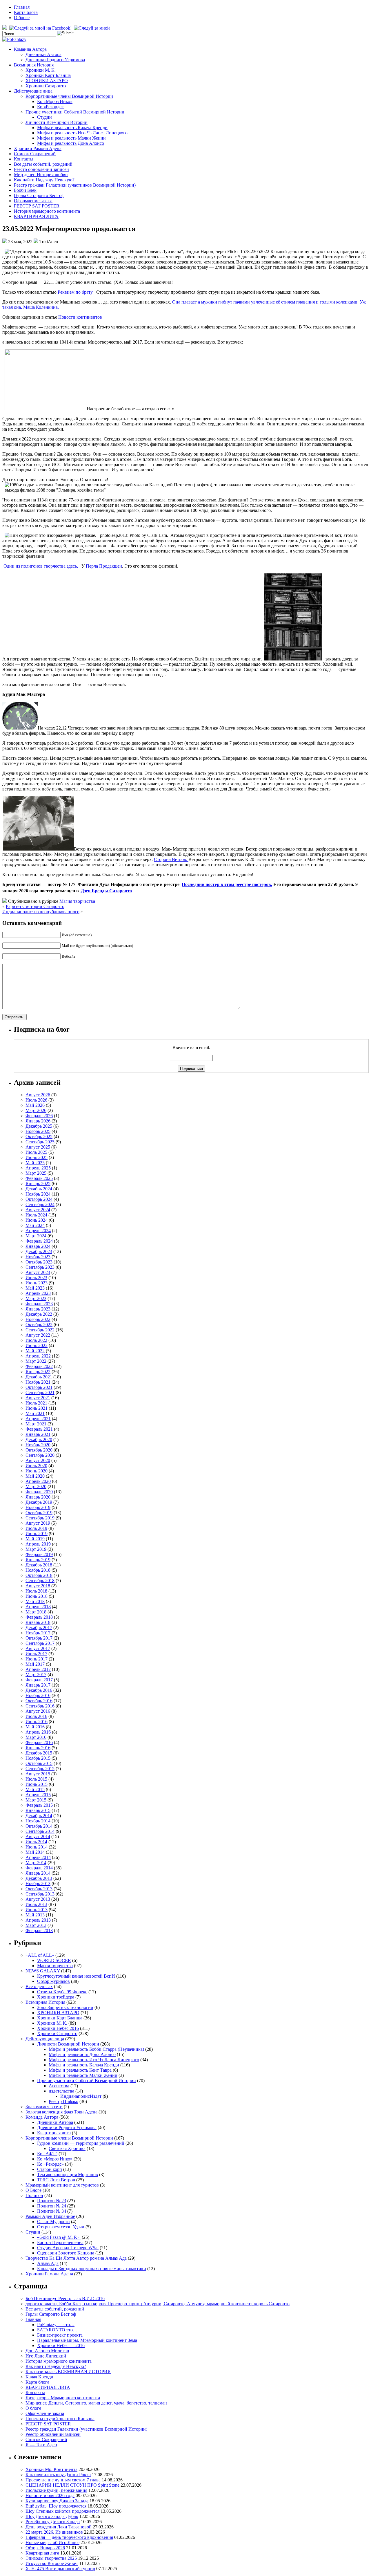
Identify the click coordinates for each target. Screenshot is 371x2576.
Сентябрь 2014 (40, 1831)
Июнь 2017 (37, 1659)
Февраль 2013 (39, 1930)
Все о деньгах (39, 1986)
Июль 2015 (36, 1779)
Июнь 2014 (37, 1847)
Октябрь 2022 (39, 1325)
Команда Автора (30, 49)
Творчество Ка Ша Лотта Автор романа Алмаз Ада (76, 2258)
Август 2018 (38, 1586)
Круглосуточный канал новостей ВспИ (76, 1976)
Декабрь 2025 (39, 1126)
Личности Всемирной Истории (57, 122)
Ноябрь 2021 (38, 1382)
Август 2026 (38, 1095)
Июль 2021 (36, 1403)
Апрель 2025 (38, 1168)
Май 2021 (35, 1413)
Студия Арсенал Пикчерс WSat (68, 2248)
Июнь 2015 (37, 1784)
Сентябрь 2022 (40, 1330)
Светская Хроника (67, 2148)
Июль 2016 (36, 1716)
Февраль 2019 (39, 1554)
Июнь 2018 (37, 1596)
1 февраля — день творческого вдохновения (69, 2537)
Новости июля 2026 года (50, 2495)
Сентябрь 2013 (40, 1894)
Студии (44, 117)
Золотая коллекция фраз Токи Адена (61, 2112)
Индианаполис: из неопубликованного (41, 912)
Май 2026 (35, 1105)
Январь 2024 (38, 1246)
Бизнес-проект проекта (60, 2335)
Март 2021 (36, 1424)
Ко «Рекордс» (50, 107)
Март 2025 (36, 1173)
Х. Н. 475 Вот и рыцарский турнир (60, 2569)
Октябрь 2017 (39, 1638)
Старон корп (50, 2169)
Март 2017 (36, 1675)
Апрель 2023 (38, 1293)
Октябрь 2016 (39, 1701)
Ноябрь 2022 (38, 1319)
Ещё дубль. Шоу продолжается (56, 2506)
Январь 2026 (38, 1121)
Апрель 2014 (38, 1857)
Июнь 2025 (37, 1157)
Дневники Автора (43, 54)
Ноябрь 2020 (38, 1445)
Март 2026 (36, 1110)
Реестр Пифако (63, 2101)
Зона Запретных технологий (65, 2007)
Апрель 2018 (38, 1607)
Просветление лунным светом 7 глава (63, 2480)
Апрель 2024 (38, 1231)
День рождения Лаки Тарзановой (59, 2527)
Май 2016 (35, 1727)
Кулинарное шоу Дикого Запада (57, 2501)
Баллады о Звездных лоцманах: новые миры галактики (92, 2269)
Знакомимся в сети (44, 2107)
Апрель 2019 (38, 1544)
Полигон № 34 (52, 2211)
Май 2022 (35, 1351)
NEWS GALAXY (43, 1971)
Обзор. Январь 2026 (45, 2548)
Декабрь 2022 (39, 1314)
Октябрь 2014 (39, 1826)
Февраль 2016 (39, 1742)
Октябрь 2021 (39, 1387)
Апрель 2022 (38, 1356)
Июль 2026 (36, 1100)
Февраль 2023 (39, 1304)
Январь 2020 (38, 1497)
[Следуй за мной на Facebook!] (41, 28)
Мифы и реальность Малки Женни (71, 138)
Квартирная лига (54, 2133)
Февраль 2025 (39, 1178)
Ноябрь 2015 (38, 1758)
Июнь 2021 (37, 1408)
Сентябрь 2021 (40, 1392)
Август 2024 (38, 1210)
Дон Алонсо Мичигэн (47, 2351)
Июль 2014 (36, 1842)
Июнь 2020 (37, 1471)
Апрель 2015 (38, 1795)
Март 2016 (36, 1737)
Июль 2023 (36, 1278)
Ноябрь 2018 (38, 1570)
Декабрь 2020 (39, 1439)
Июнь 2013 (37, 1910)
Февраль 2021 (39, 1429)
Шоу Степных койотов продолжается (62, 2511)
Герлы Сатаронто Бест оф (39, 195)
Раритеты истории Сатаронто (35, 906)
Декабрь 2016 (39, 1690)
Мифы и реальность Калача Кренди (72, 128)
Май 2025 (35, 1163)
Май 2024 (35, 1225)
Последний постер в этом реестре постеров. (227, 884)
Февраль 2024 (39, 1241)
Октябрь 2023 (39, 1262)
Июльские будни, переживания (56, 2490)
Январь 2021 (38, 1434)
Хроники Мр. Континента (51, 2469)
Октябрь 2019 (39, 1513)
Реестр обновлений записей (41, 169)
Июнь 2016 (37, 1722)
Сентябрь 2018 (40, 1581)
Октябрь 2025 (39, 1137)
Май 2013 (35, 1915)
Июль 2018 (36, 1591)
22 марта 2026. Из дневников (54, 2532)
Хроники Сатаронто (46, 86)
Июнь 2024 (37, 1220)
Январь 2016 (38, 1748)
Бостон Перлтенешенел (60, 2242)
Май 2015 (35, 1789)
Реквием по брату (75, 292)
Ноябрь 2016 (38, 1695)
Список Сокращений (35, 154)
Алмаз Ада (48, 2263)
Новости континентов (80, 317)
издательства (61, 2091)
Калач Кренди (39, 2377)
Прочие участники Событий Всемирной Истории (75, 112)
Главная (22, 7)
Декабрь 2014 (39, 1816)
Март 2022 (36, 1361)
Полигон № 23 (52, 2201)
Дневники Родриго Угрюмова (55, 60)
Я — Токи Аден (41, 2445)
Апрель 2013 (38, 1920)
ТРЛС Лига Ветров (56, 2180)
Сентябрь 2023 (40, 1267)
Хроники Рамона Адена (38, 148)
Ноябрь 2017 (38, 1633)
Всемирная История (34, 65)
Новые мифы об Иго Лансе (52, 2542)
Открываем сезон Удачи (61, 2227)
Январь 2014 (38, 1873)
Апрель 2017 (38, 1669)
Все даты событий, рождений (43, 164)
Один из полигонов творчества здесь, (41, 566)
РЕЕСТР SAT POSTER (37, 206)
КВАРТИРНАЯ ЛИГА (36, 216)
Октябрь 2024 (39, 1199)
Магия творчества (77, 901)
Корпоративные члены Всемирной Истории (69, 96)
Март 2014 (36, 1863)
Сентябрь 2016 (40, 1706)
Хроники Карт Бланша (48, 75)
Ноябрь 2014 (38, 1821)
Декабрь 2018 (39, 1565)
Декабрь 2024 (39, 1189)
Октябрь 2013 (39, 1889)
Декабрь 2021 (39, 1377)
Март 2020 (36, 1486)
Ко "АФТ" (47, 2154)
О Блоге (33, 2190)
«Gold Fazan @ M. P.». (59, 2237)
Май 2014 (35, 1852)
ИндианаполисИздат (81, 2096)
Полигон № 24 (52, 2206)
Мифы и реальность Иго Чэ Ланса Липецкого (82, 133)
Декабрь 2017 (39, 1628)
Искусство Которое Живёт (52, 2563)
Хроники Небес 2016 (58, 2028)
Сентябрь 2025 (40, 1142)
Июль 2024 (36, 1215)
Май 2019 (35, 1539)
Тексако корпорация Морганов (68, 2175)
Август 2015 (38, 1774)
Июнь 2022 (37, 1345)
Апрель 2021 (38, 1419)
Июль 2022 (36, 1340)
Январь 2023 (38, 1309)
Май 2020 (35, 1476)
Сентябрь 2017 (40, 1643)
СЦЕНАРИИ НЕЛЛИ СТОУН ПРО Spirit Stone (72, 2485)
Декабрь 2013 (39, 1878)
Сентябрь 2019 (40, 1518)
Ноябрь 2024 (38, 1194)
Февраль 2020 (39, 1492)
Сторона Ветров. (171, 859)
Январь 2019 (38, 1560)
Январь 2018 (38, 1622)
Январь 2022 (38, 1372)
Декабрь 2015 (39, 1753)
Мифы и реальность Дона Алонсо (71, 143)
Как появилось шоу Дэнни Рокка (58, 2475)
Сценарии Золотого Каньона (66, 2253)
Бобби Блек (25, 190)
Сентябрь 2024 (40, 1204)
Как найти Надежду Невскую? (44, 180)
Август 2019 (38, 1523)
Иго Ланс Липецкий (46, 2356)
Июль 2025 (36, 1152)
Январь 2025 (38, 1184)
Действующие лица (33, 91)
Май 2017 (35, 1664)
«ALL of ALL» (40, 1955)
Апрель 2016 (38, 1732)
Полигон (34, 2195)
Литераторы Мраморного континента (63, 2398)
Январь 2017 (38, 1685)
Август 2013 (38, 1899)
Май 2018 (35, 1601)
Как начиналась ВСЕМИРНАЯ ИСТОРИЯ (68, 2372)
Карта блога (26, 12)
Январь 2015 (38, 1810)
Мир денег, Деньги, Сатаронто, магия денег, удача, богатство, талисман (96, 2403)
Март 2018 (36, 1612)
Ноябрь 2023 (38, 1257)
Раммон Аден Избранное (50, 2216)
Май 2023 (35, 1288)
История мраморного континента (47, 211)
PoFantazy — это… (56, 2325)
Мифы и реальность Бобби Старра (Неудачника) (96, 2049)
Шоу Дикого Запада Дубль (52, 2516)
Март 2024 (36, 1236)
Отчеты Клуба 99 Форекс (62, 1992)
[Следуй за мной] (92, 28)
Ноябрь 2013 (38, 1883)
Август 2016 (38, 1711)
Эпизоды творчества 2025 (51, 2558)
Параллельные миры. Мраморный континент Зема (87, 2340)
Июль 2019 (36, 1528)
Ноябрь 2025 (38, 1131)
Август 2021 (38, 1398)
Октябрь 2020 (39, 1450)
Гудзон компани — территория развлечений (81, 2143)
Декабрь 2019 (39, 1502)
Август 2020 (38, 1460)
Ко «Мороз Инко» (55, 101)
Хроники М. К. (41, 70)
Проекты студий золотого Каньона (60, 2419)
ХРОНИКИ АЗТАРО (47, 81)
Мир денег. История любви (41, 175)
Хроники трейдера (56, 1997)
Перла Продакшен (104, 566)
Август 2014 (38, 1836)
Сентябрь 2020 (40, 1455)
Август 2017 (38, 1648)
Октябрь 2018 (39, 1575)
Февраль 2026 (39, 1116)
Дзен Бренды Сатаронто (106, 891)
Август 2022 (38, 1335)
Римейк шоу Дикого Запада (53, 2522)
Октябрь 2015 (39, 1763)
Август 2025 (38, 1147)
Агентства (59, 2086)
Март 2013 (36, 1925)
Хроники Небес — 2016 (61, 2345)
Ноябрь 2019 (38, 1507)
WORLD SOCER (54, 1960)
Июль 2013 (36, 1904)
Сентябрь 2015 (40, 1769)
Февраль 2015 (39, 1805)
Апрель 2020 (38, 1481)
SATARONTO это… (57, 2330)
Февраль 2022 (39, 1366)
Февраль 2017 (39, 1680)
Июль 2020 (36, 1466)
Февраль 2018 (39, 1617)
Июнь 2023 (37, 1283)
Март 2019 (36, 1549)
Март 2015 (36, 1800)
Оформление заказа (33, 201)
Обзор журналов (53, 1981)
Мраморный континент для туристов (62, 2185)
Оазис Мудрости (53, 2222)
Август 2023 (38, 1272)
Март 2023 (36, 1298)
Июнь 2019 (37, 1533)
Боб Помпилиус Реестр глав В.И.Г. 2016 (65, 2298)
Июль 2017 (36, 1654)
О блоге (22, 18)
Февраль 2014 (39, 1868)
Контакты (24, 159)
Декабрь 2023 (39, 1251)
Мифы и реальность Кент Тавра (80, 2070)
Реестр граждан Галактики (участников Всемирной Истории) (75, 185)
